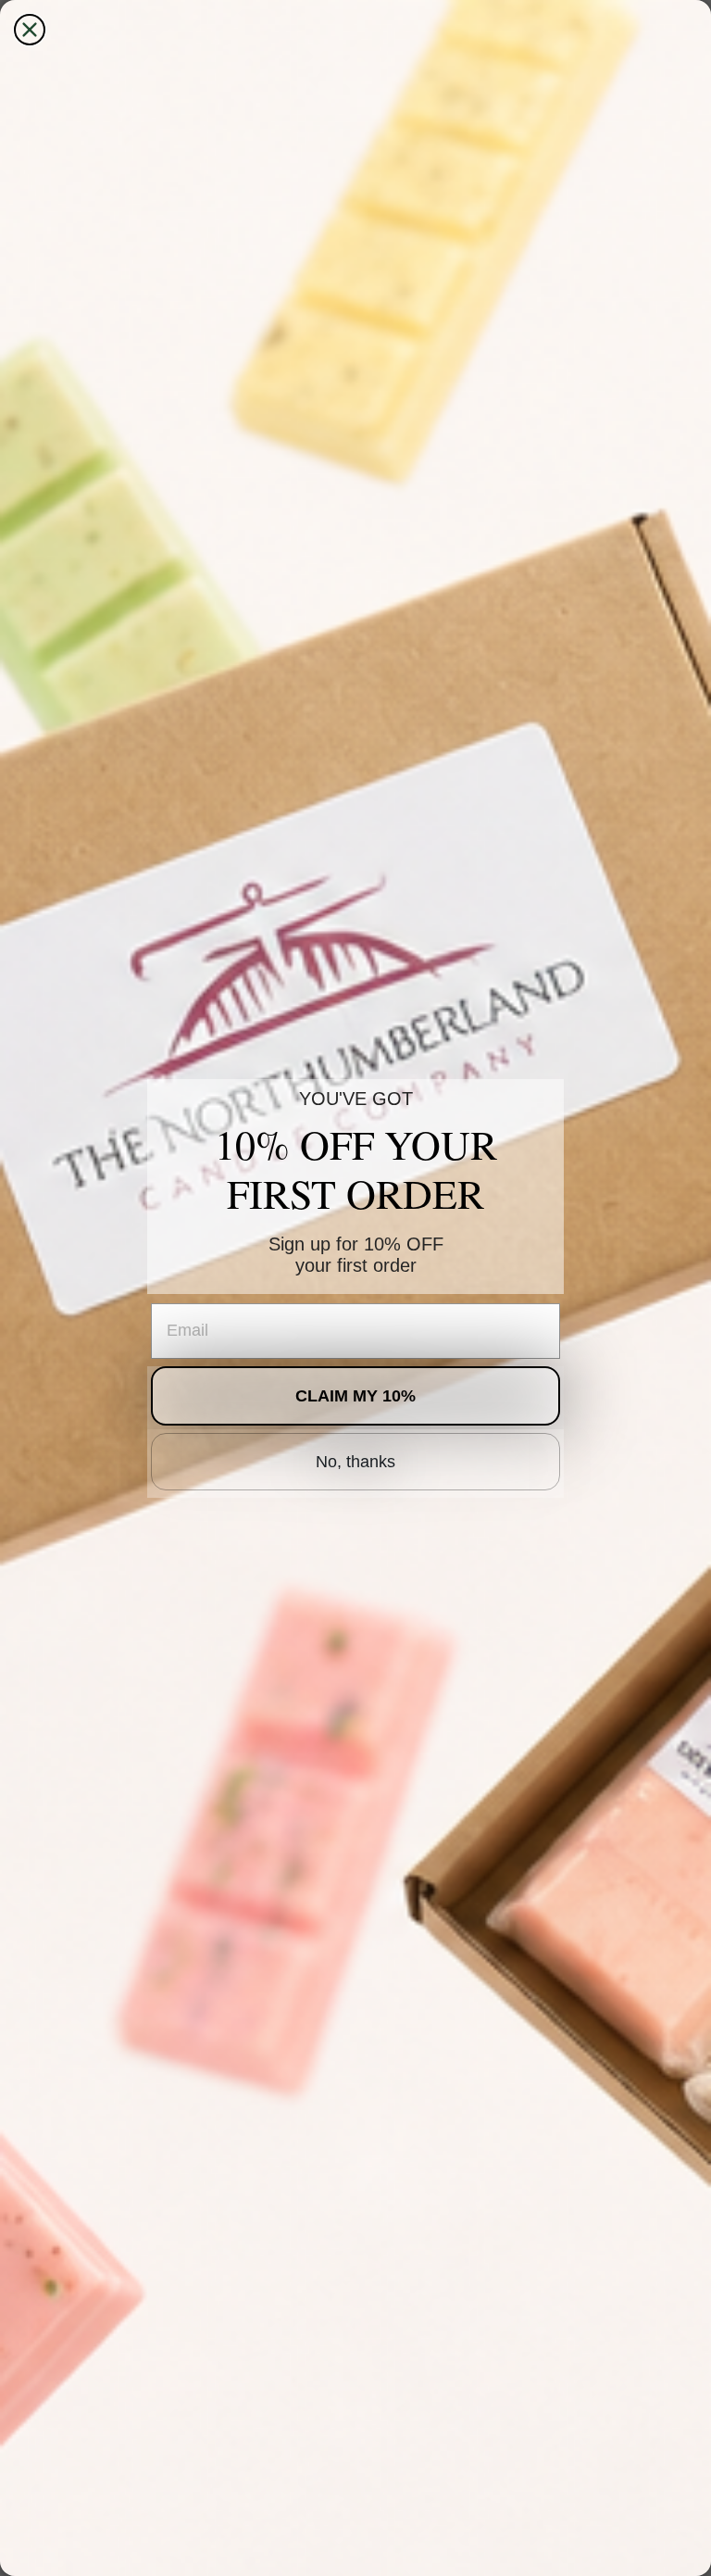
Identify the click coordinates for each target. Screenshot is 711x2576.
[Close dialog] (30, 30)
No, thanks (355, 1462)
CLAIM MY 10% (355, 1396)
